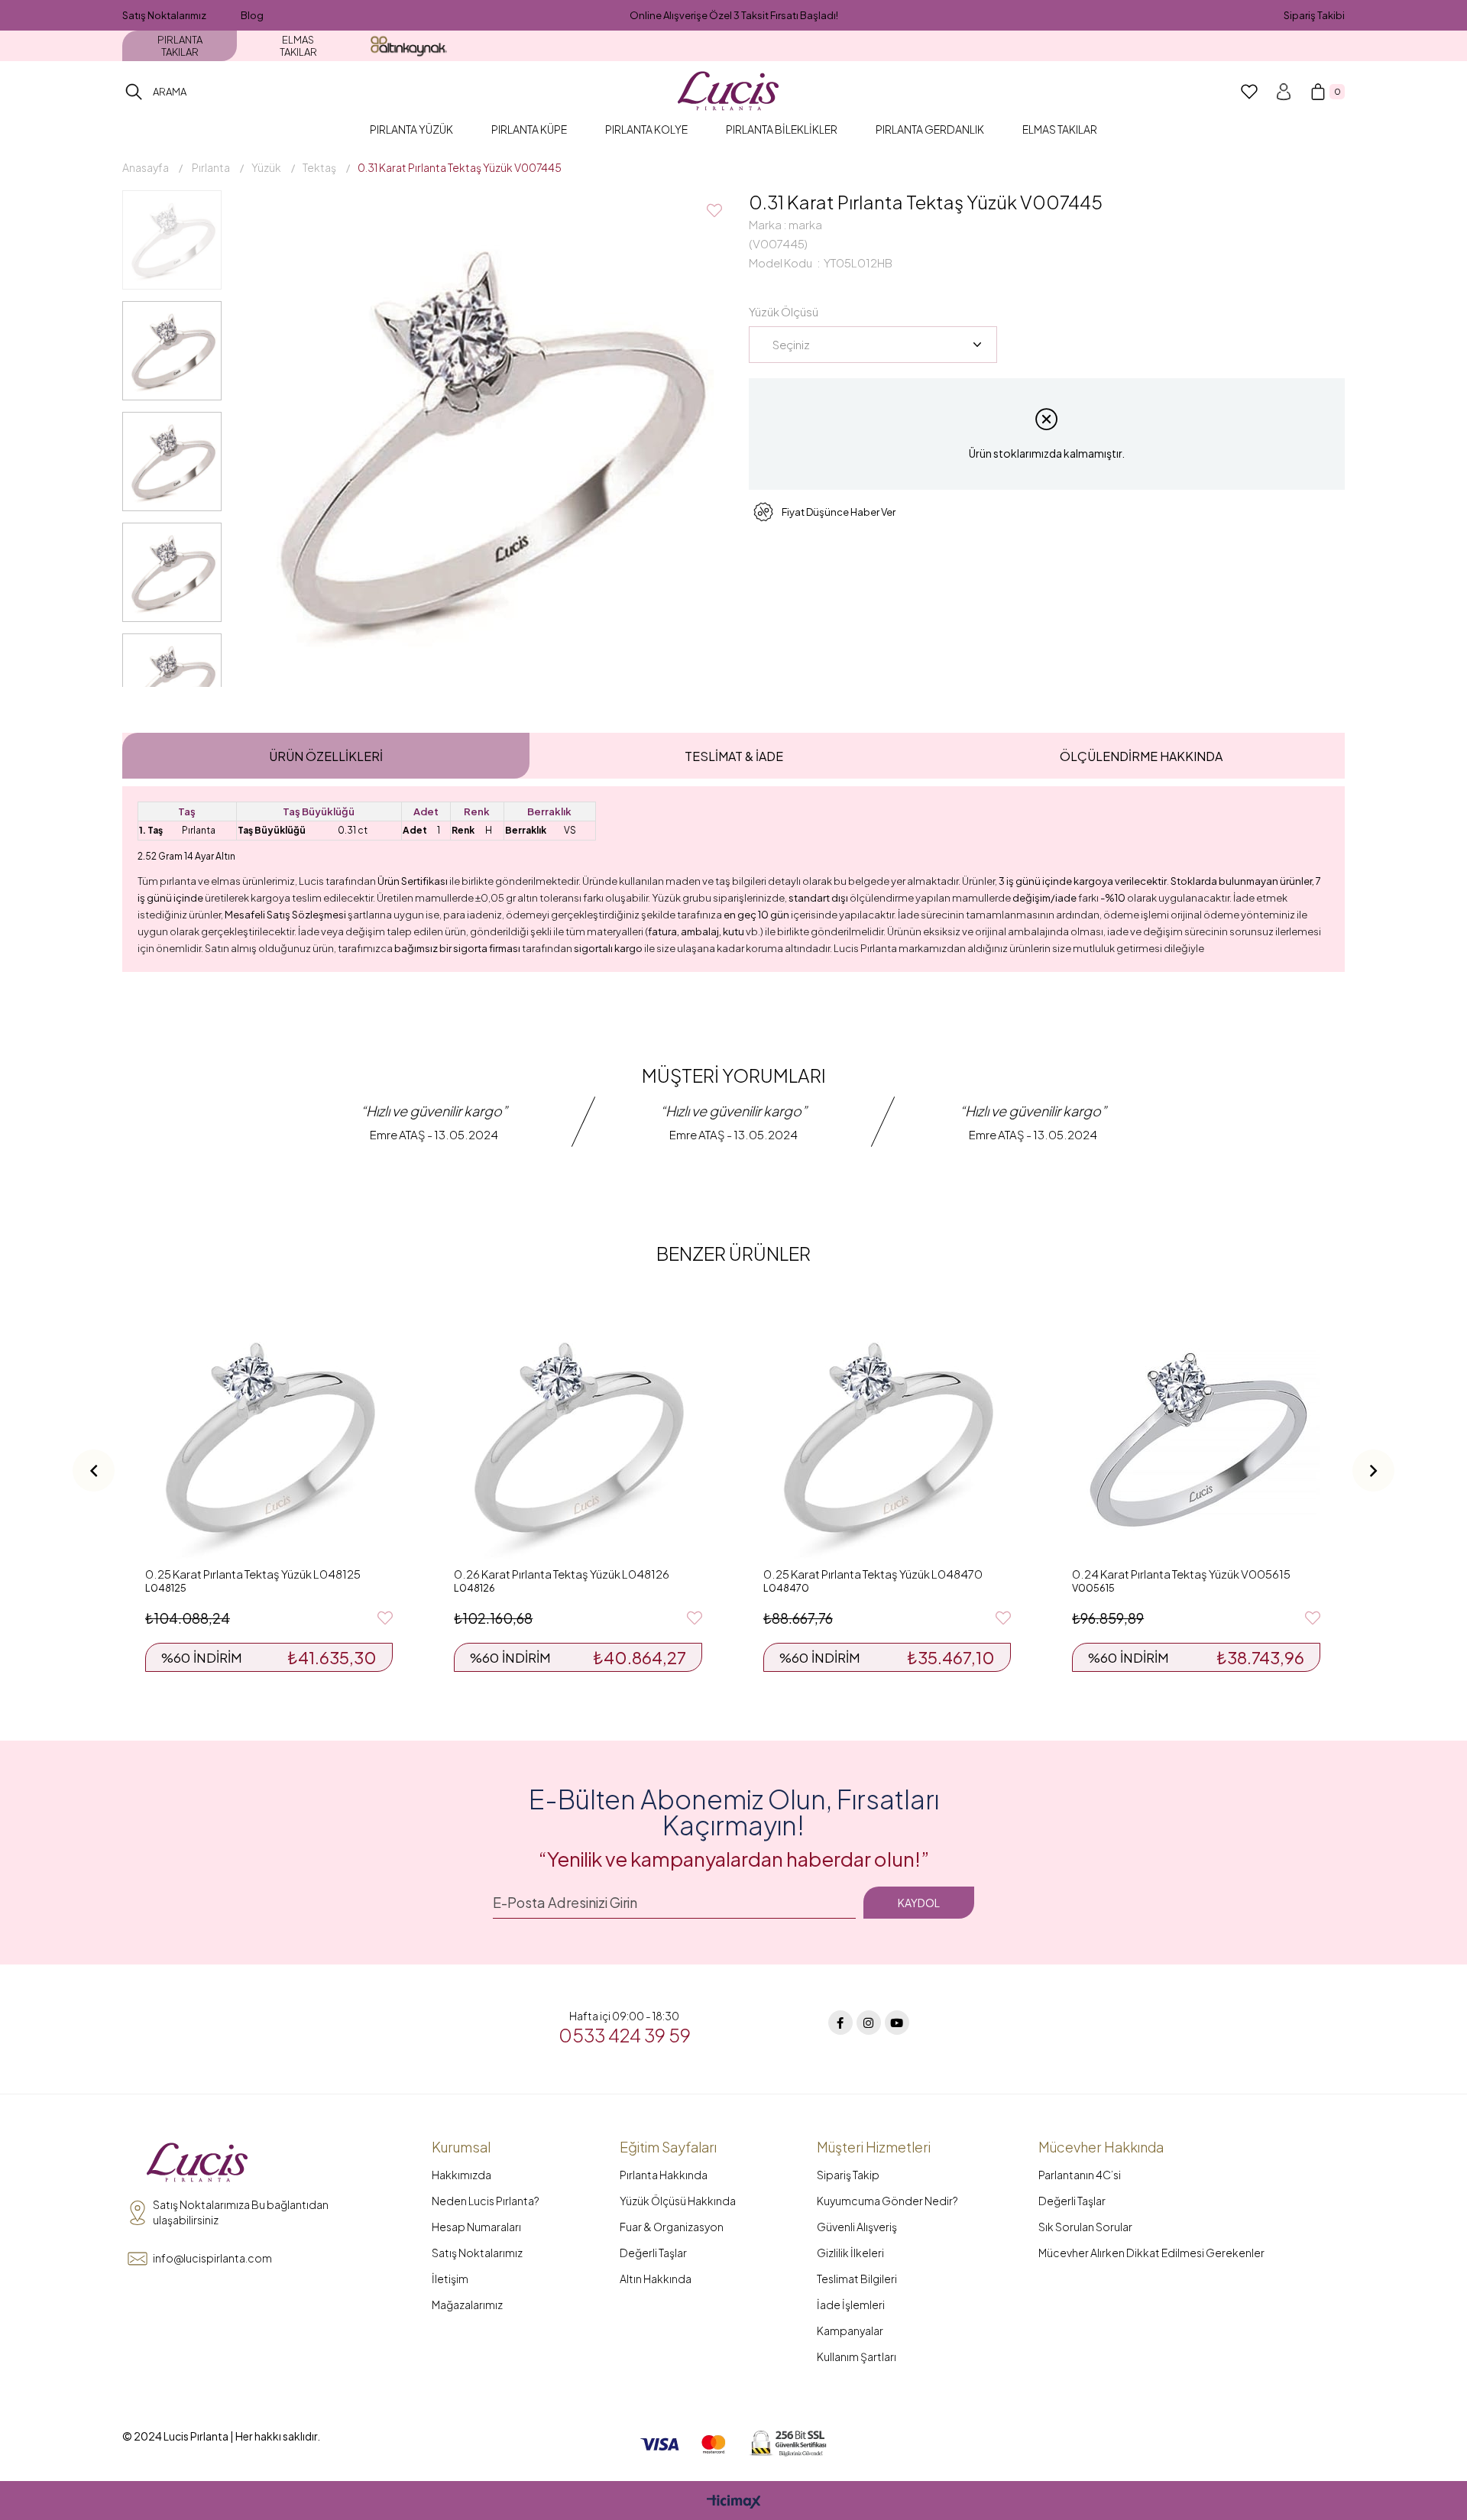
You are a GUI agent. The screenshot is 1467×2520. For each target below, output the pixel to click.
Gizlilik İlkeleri (850, 2253)
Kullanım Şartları (857, 2356)
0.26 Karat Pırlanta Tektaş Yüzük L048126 (562, 1574)
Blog (252, 15)
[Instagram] (869, 2023)
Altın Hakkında (656, 2279)
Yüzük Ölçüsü (784, 311)
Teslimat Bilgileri (857, 2279)
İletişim (450, 2279)
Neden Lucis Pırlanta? (486, 2201)
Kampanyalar (850, 2331)
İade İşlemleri (851, 2305)
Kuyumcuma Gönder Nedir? (887, 2201)
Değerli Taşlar (653, 2253)
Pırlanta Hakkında (664, 2175)
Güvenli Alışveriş (857, 2227)
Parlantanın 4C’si (1080, 2175)
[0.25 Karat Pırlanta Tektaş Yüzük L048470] (887, 1435)
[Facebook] (840, 2023)
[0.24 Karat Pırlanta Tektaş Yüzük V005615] (1196, 1435)
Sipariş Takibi (1314, 15)
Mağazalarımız (467, 2305)
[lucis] (197, 2163)
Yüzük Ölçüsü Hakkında (678, 2201)
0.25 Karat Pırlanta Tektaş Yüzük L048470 (873, 1574)
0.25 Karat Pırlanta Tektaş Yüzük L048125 (253, 1574)
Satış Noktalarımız (164, 15)
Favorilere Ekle (385, 1618)
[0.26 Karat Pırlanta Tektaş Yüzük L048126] (578, 1435)
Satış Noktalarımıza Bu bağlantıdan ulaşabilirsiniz (241, 2212)
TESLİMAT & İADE (734, 756)
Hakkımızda (461, 2175)
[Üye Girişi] (1284, 92)
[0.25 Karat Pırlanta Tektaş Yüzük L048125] (269, 1435)
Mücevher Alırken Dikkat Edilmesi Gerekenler (1151, 2253)
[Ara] (134, 92)
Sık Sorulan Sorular (1085, 2227)
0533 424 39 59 (625, 2035)
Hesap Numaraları (476, 2227)
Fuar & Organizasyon (672, 2227)
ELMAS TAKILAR (298, 46)
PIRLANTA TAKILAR (180, 46)
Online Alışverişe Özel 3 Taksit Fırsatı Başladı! (734, 15)
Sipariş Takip (848, 2175)
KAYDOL (919, 1903)
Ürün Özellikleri (326, 756)
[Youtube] (897, 2023)
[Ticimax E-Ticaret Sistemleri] (734, 2502)
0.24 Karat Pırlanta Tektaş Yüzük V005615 (1181, 1574)
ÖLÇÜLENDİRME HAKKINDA (1141, 756)
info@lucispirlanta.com (212, 2258)
